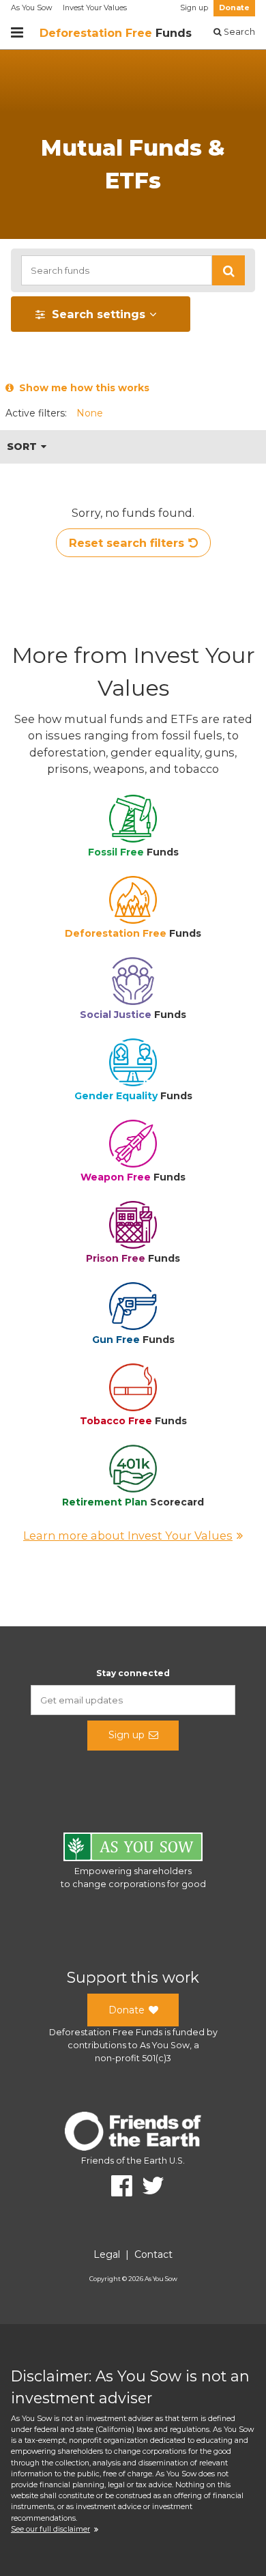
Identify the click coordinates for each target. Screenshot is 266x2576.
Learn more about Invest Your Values (128, 1535)
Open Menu (17, 33)
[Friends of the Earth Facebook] (117, 2186)
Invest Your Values (95, 8)
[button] (228, 270)
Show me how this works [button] (82, 388)
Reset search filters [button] (127, 543)
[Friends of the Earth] (133, 2133)
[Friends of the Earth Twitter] (148, 2186)
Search (238, 32)
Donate (234, 8)
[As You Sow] (133, 1849)
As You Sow (31, 8)
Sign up (194, 8)
